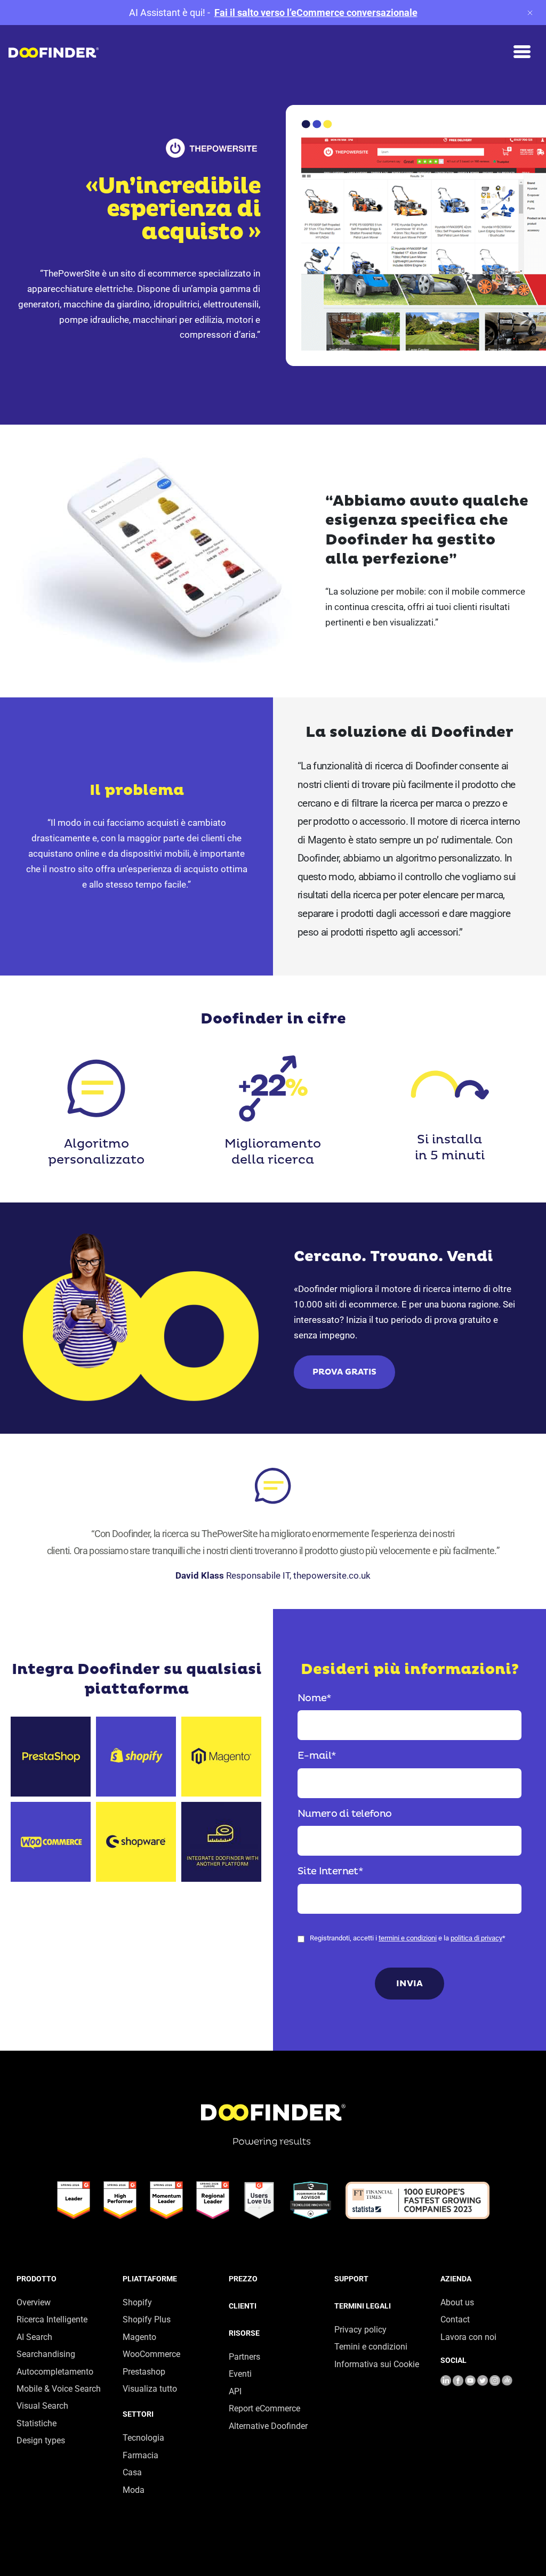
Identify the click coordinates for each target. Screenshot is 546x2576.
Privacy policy (360, 2330)
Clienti (243, 2306)
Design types (41, 2440)
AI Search (34, 2337)
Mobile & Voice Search (59, 2389)
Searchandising (46, 2354)
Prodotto (37, 2279)
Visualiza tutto (150, 2389)
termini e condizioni (408, 1938)
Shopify (137, 2302)
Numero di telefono (344, 1814)
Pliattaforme (150, 2279)
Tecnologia (143, 2438)
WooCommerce (151, 2354)
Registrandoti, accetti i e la (408, 1938)
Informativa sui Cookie (377, 2364)
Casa (132, 2472)
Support (351, 2279)
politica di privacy (476, 1938)
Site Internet (330, 1871)
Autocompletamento (55, 2372)
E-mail (317, 1756)
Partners (244, 2357)
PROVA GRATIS (344, 1372)
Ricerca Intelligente (52, 2319)
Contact (455, 2319)
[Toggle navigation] (522, 52)
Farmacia (140, 2455)
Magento (139, 2337)
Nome (315, 1698)
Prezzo (243, 2279)
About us (457, 2302)
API (235, 2391)
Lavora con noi (468, 2337)
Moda (134, 2490)
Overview (34, 2302)
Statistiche (37, 2423)
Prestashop (144, 2372)
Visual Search (42, 2406)
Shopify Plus (147, 2319)
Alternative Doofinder (268, 2426)
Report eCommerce (264, 2408)
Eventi (240, 2374)
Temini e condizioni (371, 2347)
